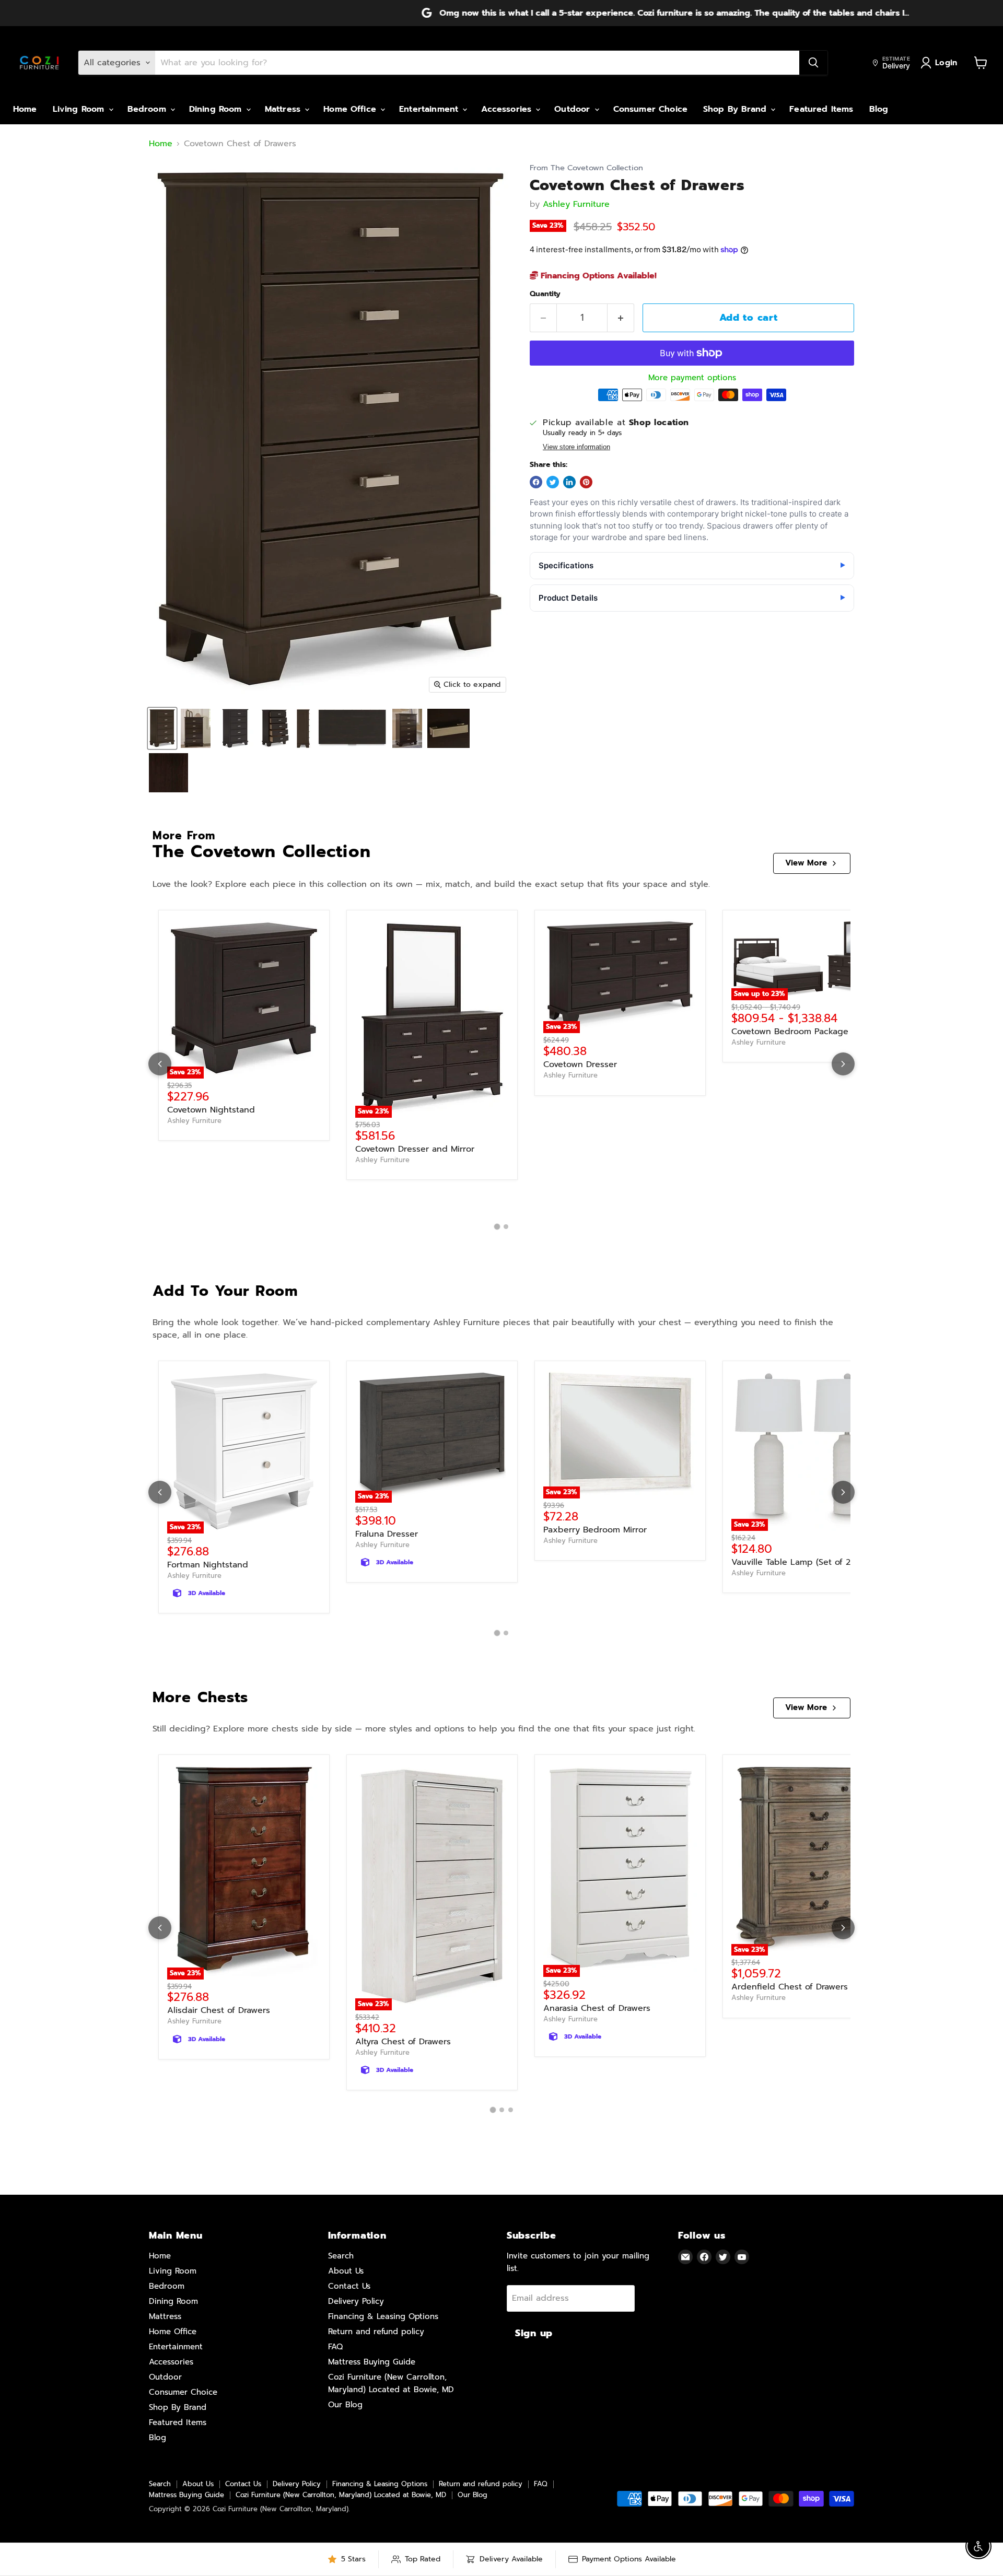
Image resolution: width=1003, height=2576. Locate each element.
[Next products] (843, 1064)
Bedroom (148, 109)
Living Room (80, 109)
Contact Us (349, 2286)
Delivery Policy (356, 2301)
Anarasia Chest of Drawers (597, 2008)
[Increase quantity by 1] (621, 318)
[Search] (813, 63)
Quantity (545, 294)
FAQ (335, 2347)
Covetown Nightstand (211, 1110)
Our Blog (345, 2405)
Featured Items (821, 109)
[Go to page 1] (497, 1227)
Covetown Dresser (580, 1064)
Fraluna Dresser (387, 1534)
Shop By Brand (736, 109)
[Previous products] (160, 1064)
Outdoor (574, 109)
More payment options (692, 378)
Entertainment (430, 109)
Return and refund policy (376, 2332)
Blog (879, 109)
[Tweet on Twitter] (553, 482)
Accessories (508, 109)
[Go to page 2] (506, 1227)
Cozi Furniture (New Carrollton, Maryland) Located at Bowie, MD (341, 2495)
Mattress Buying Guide (372, 2362)
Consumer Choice (650, 109)
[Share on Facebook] (536, 482)
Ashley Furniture (576, 204)
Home (25, 109)
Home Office (351, 109)
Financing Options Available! (597, 276)
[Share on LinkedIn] (569, 482)
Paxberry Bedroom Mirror (595, 1530)
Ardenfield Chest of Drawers (790, 1987)
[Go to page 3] (511, 2110)
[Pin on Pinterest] (586, 482)
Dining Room (217, 109)
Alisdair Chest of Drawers (219, 2010)
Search (341, 2256)
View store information (576, 447)
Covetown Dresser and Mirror (415, 1149)
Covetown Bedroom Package (790, 1032)
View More (806, 863)
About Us (346, 2271)
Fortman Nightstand (208, 1565)
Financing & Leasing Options (383, 2316)
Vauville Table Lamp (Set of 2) (792, 1562)
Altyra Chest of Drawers (403, 2042)
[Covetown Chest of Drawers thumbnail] (162, 728)
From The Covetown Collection (586, 168)
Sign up (534, 2333)
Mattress (284, 109)
